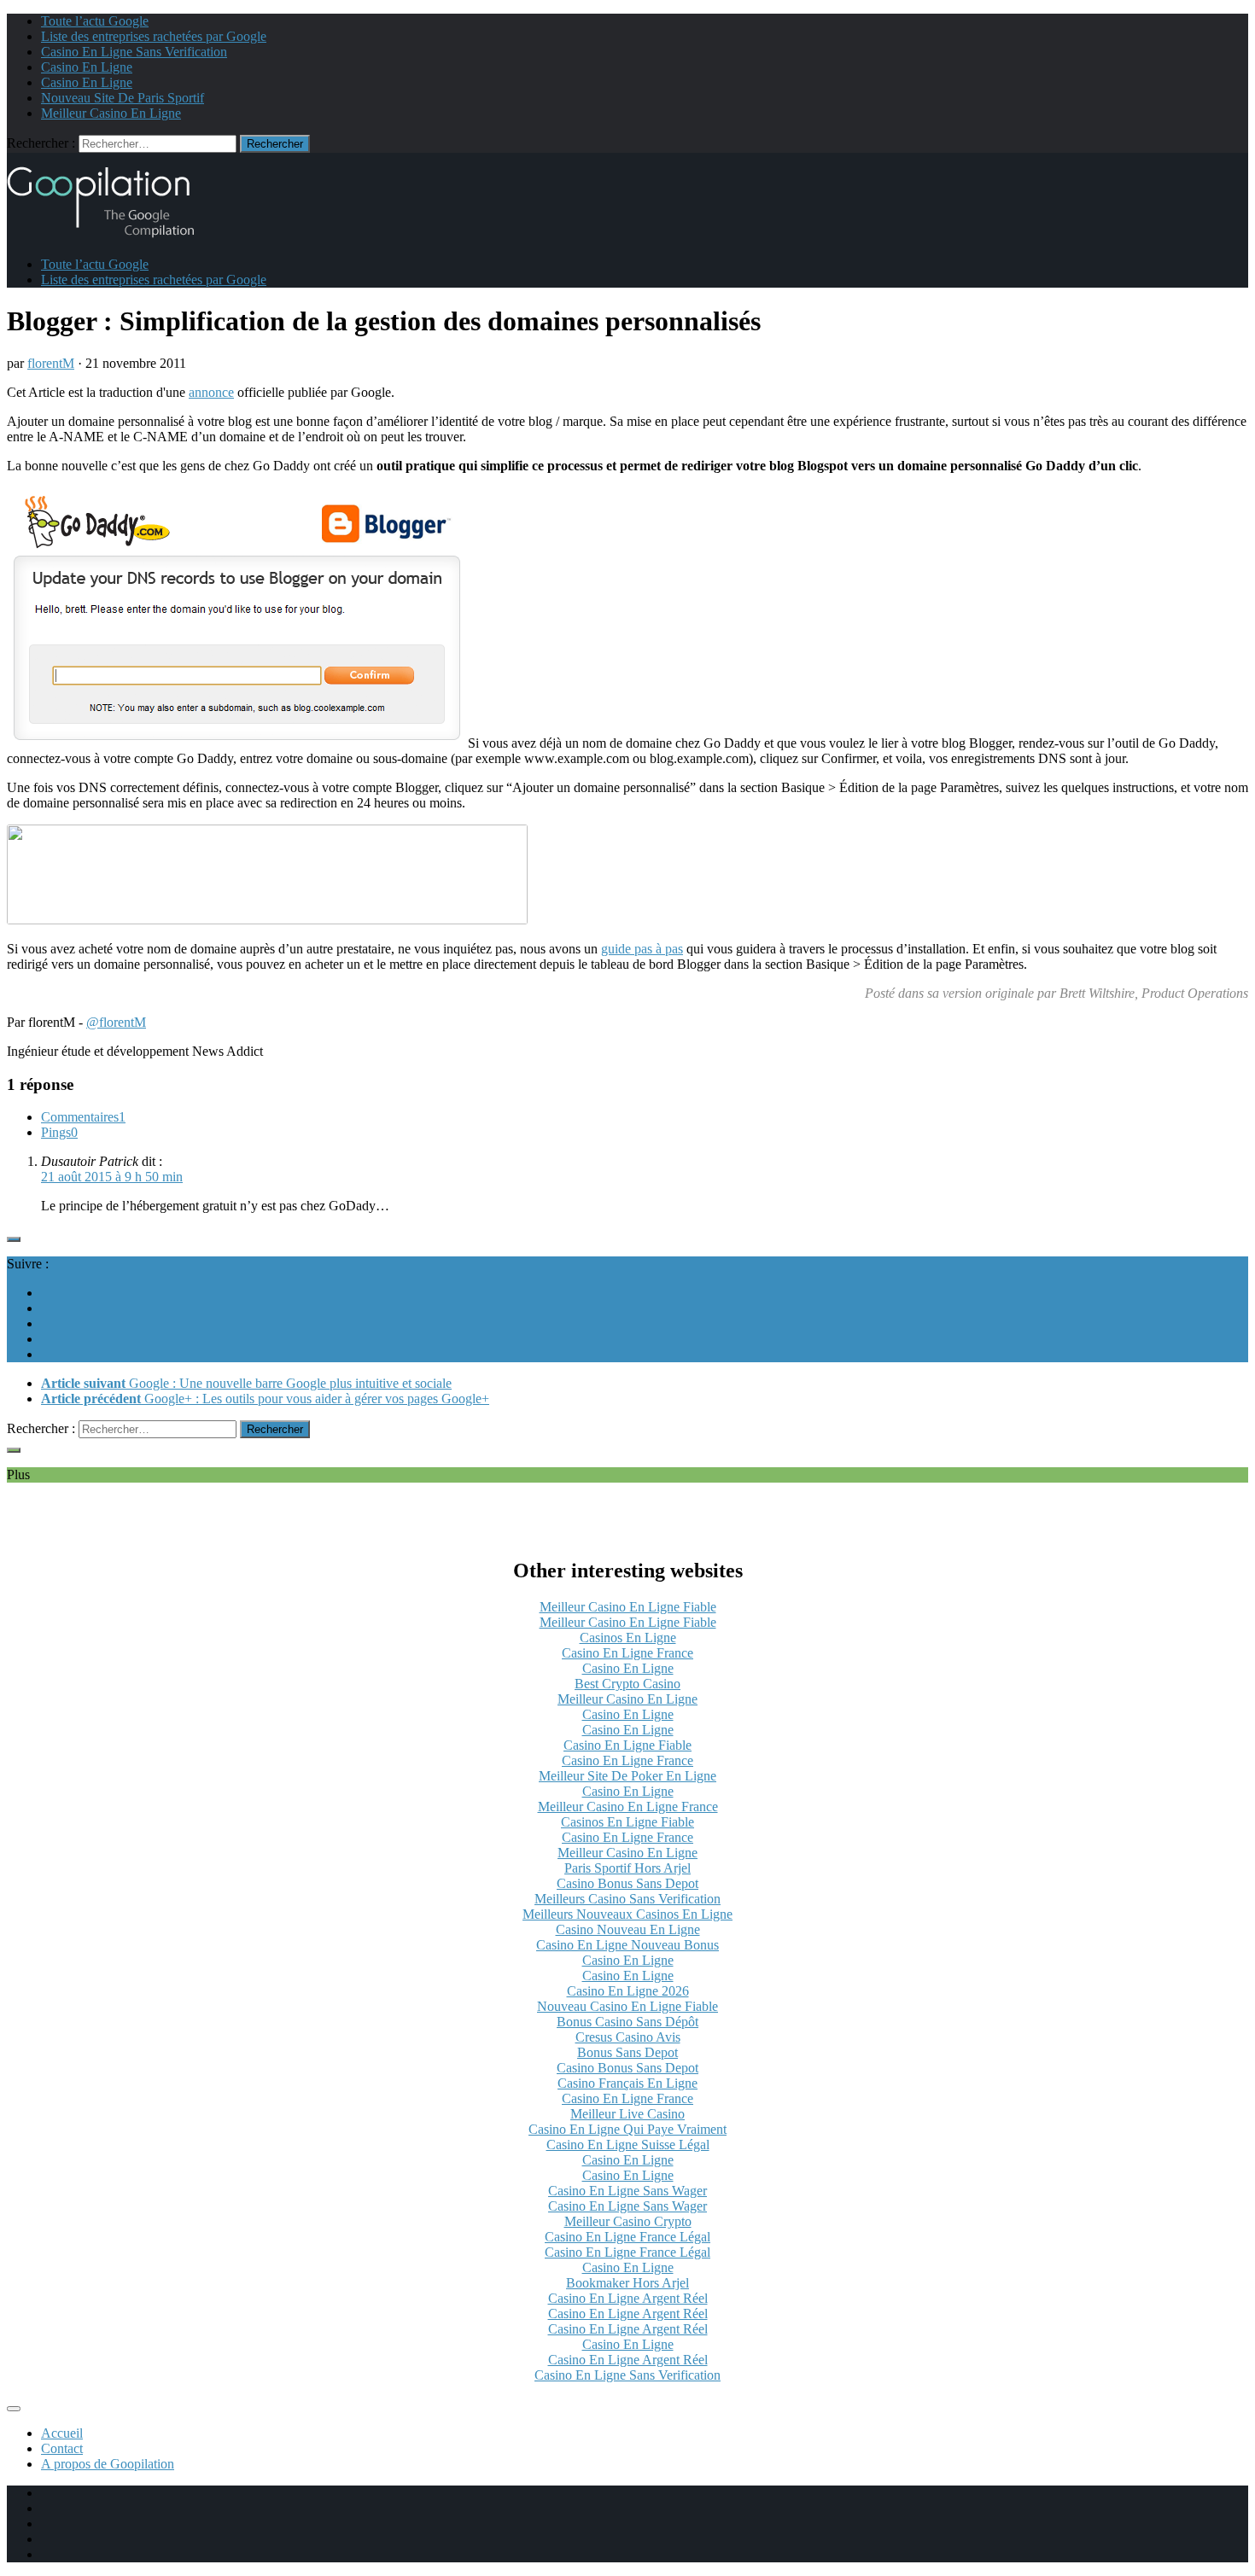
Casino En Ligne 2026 (628, 1991)
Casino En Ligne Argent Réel (628, 2298)
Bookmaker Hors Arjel (627, 2283)
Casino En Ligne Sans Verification (134, 52)
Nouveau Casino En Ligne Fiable (627, 2006)
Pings (59, 1132)
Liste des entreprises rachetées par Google (154, 36)
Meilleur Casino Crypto (628, 2221)
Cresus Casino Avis (628, 2037)
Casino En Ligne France (627, 1653)
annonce (211, 392)
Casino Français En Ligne (627, 2083)
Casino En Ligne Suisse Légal (628, 2145)
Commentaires (83, 1117)
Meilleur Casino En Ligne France (628, 1807)
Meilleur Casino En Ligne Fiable (628, 1607)
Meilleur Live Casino (627, 2114)
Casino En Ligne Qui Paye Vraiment (627, 2129)
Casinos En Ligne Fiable (627, 1822)
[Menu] (14, 2409)
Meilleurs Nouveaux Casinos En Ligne (627, 1914)
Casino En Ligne (87, 67)
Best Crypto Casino (627, 1684)
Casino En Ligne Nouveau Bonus (627, 1945)
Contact (62, 2448)
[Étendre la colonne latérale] (14, 1239)
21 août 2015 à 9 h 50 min (112, 1177)
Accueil (62, 2433)
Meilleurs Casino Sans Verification (627, 1899)
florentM (51, 363)
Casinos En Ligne (628, 1638)
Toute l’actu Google (95, 21)
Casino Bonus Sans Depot (627, 1883)
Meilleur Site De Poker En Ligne (627, 1776)
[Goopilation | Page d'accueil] (111, 235)
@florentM (116, 1022)
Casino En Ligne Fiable (627, 1745)
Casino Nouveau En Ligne (628, 1929)
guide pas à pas (642, 949)
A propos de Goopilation (108, 2464)
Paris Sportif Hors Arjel (627, 1868)
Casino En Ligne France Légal (627, 2237)
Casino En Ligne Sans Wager (627, 2191)
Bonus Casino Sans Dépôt (627, 2022)
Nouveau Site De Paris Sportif (123, 98)
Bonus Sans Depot (627, 2052)
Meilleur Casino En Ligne (111, 113)
